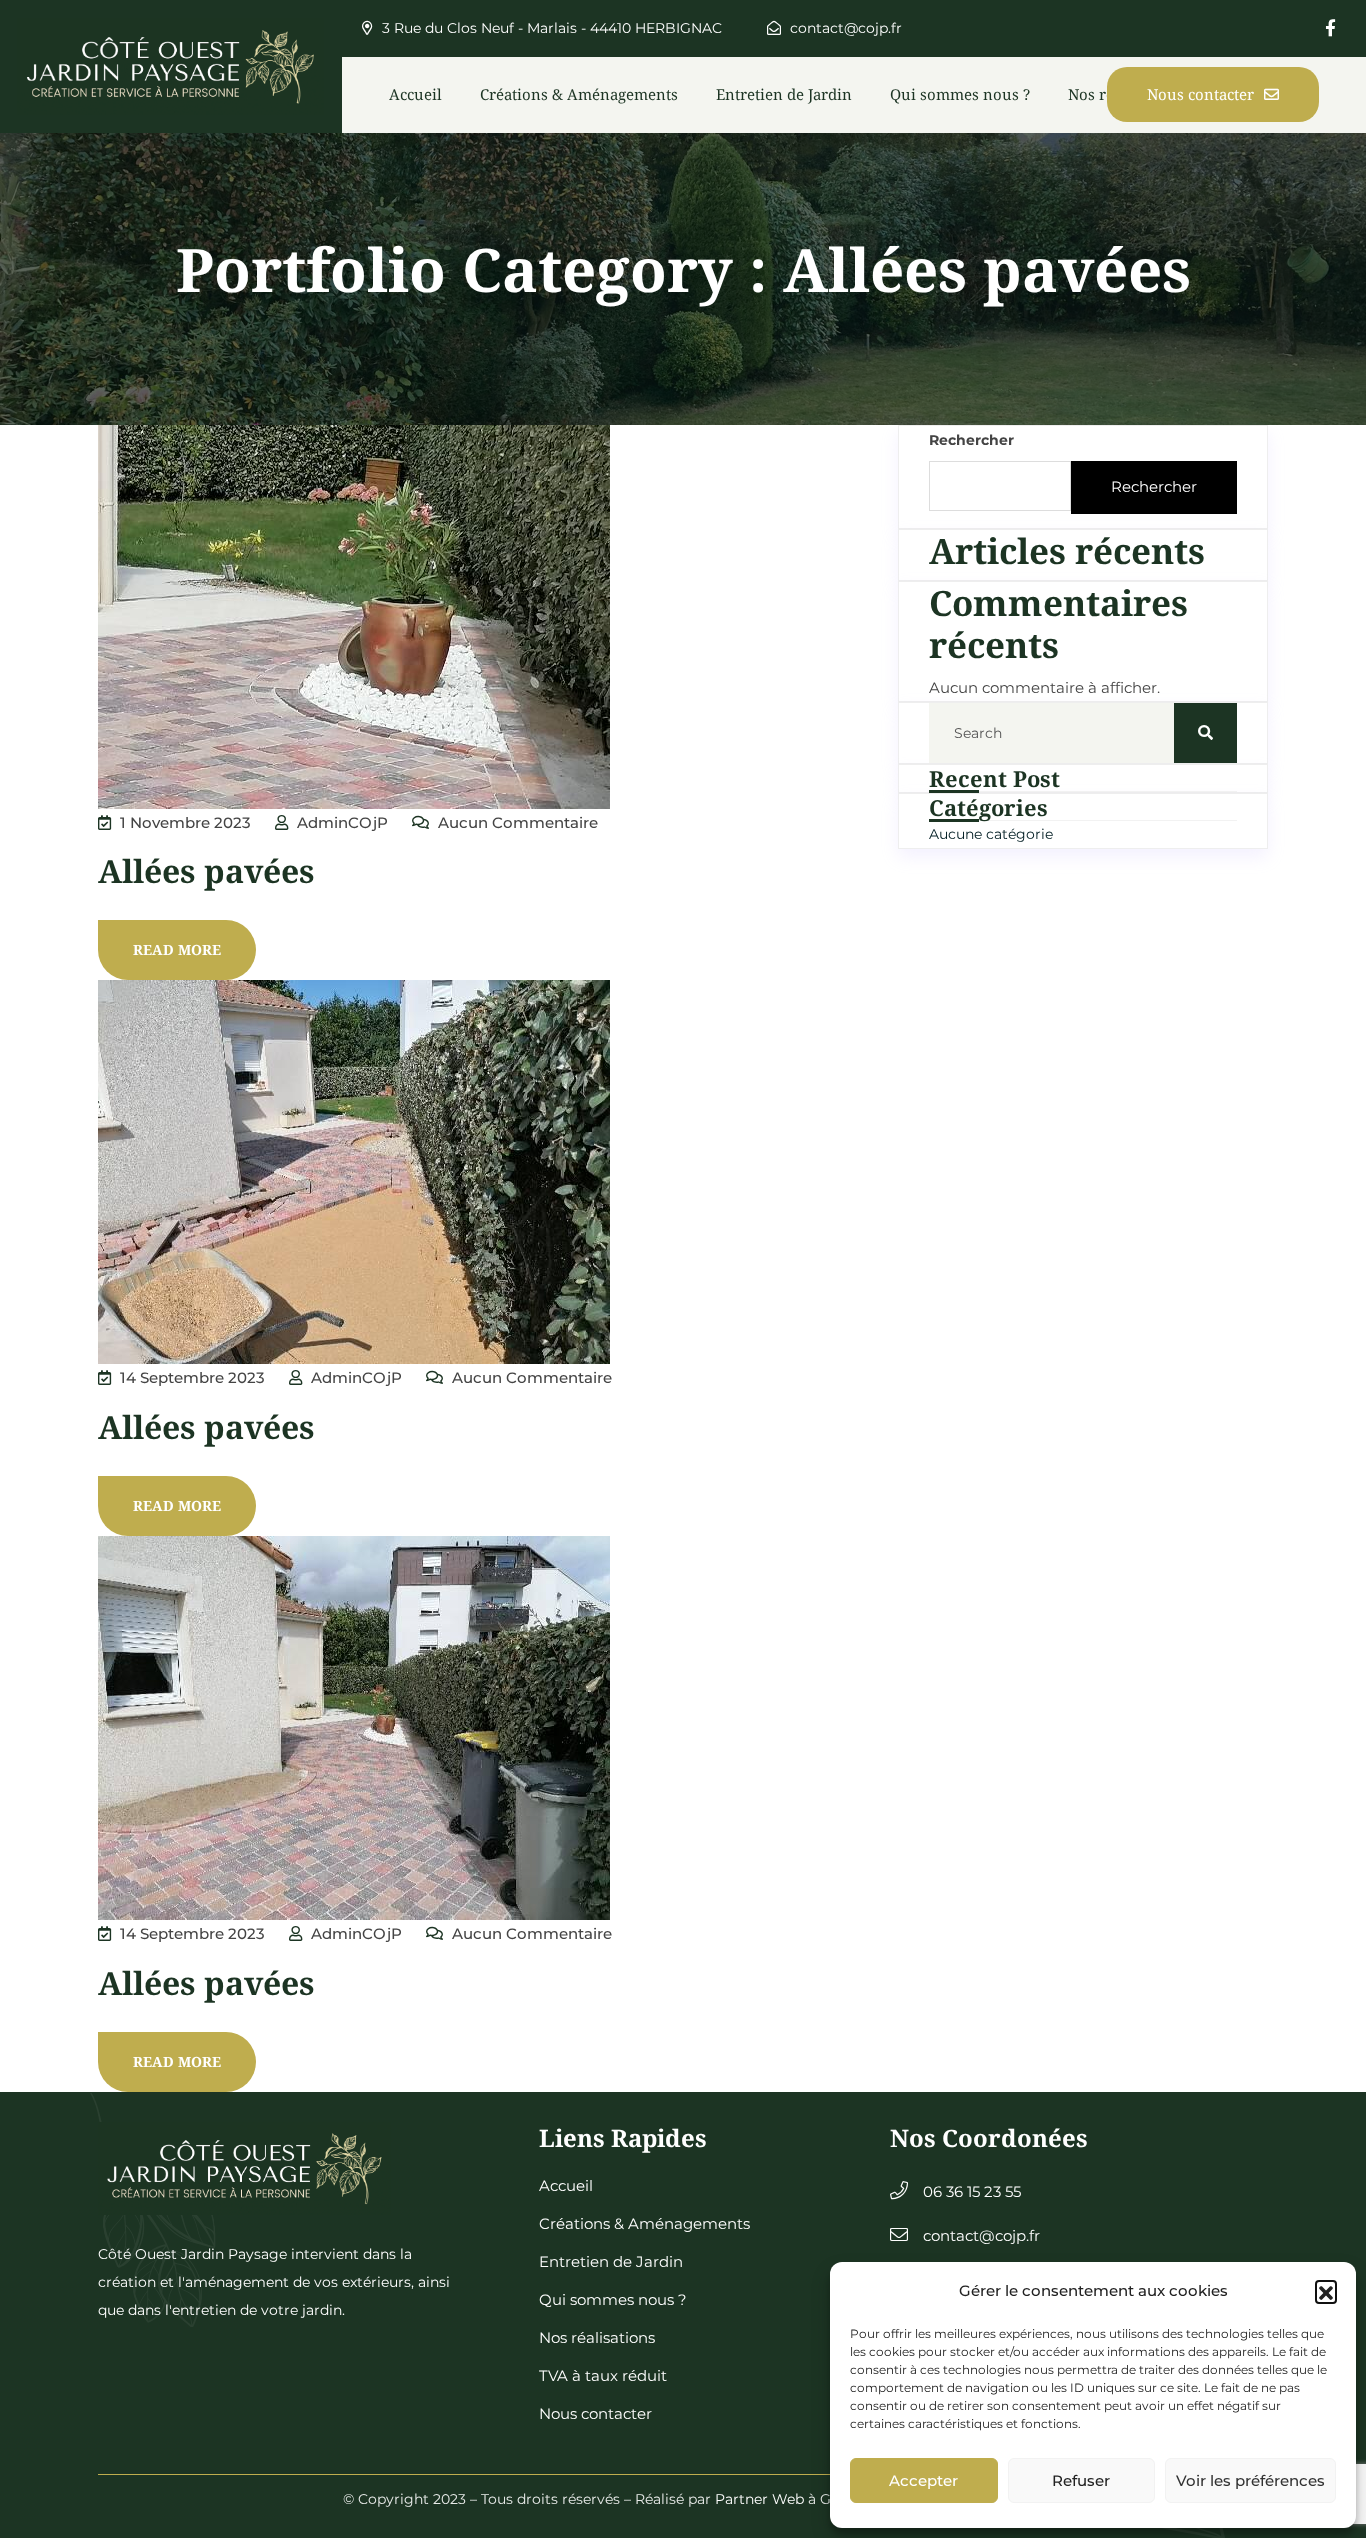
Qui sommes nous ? (960, 94)
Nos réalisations (597, 2337)
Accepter (923, 2480)
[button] (1326, 2291)
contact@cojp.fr (844, 28)
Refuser (1081, 2480)
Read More (177, 949)
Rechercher (971, 440)
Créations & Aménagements (579, 94)
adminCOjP (340, 822)
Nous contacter (1200, 94)
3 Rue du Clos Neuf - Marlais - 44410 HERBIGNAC (550, 28)
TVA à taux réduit (603, 2375)
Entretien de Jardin (784, 94)
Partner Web (759, 2499)
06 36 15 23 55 (972, 2191)
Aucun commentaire (516, 822)
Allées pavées (206, 870)
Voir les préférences (1250, 2480)
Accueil (415, 94)
